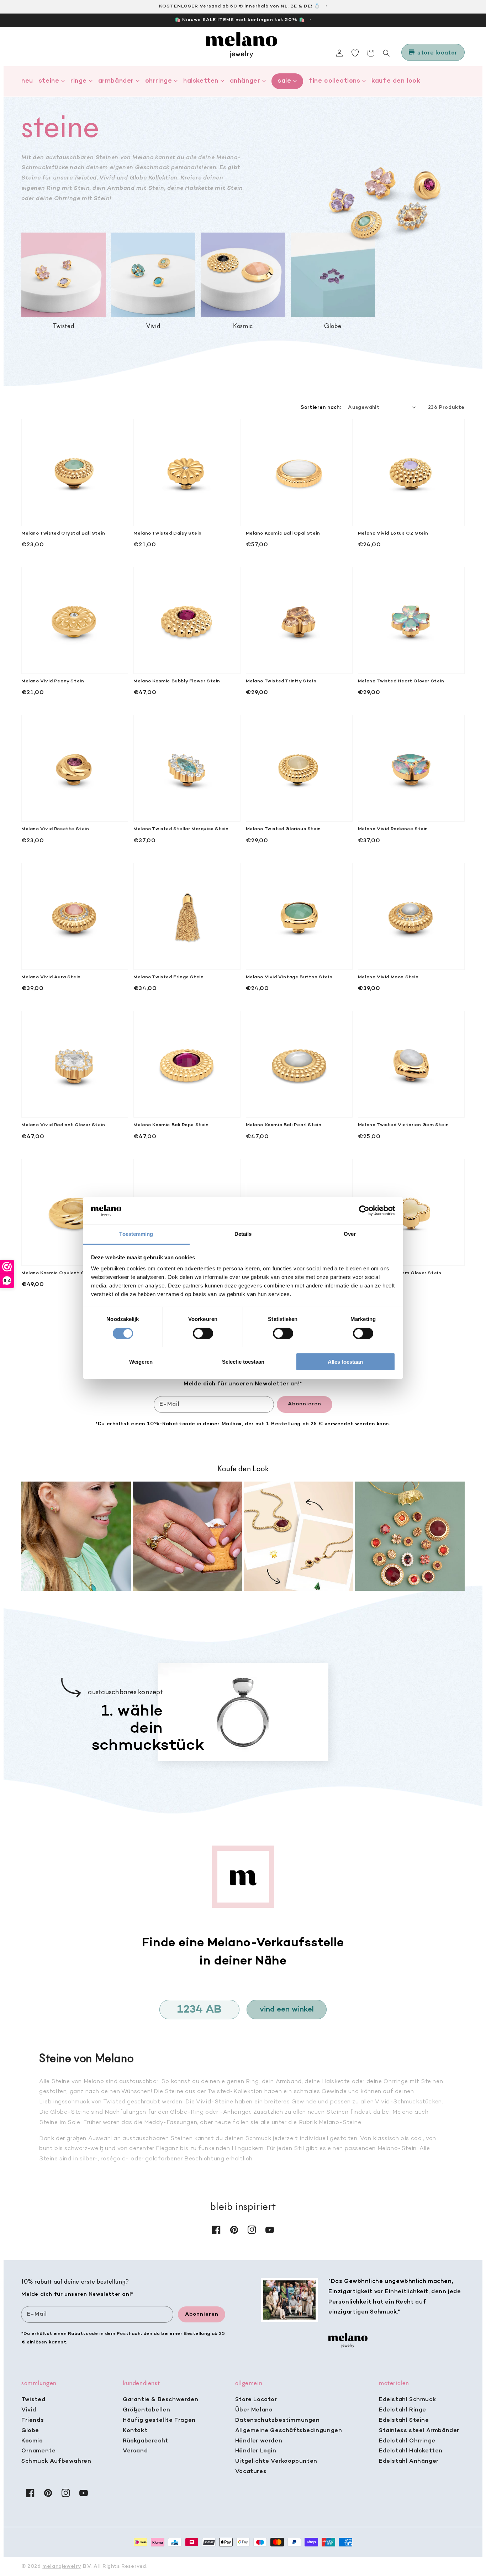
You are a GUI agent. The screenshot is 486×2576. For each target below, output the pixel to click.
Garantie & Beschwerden (160, 2400)
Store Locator (256, 2400)
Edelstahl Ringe (403, 2410)
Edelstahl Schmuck (407, 2400)
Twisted (33, 2400)
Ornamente (38, 2451)
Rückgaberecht (146, 2441)
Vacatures (251, 2472)
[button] (386, 53)
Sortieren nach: (321, 408)
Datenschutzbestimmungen (278, 2420)
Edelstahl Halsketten (411, 2451)
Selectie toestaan (243, 1362)
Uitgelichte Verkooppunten (276, 2461)
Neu (27, 81)
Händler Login (256, 2451)
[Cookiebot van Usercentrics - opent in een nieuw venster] (364, 1211)
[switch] (203, 1333)
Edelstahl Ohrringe (407, 2441)
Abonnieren (305, 1404)
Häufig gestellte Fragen (159, 2420)
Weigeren (141, 1362)
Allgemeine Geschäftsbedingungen (289, 2431)
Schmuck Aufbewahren (56, 2461)
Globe (30, 2431)
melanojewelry (62, 2567)
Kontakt (135, 2431)
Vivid (29, 2410)
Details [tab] (243, 1234)
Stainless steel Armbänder (419, 2431)
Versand (135, 2451)
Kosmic (32, 2441)
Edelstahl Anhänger (409, 2461)
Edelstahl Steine (404, 2420)
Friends (33, 2420)
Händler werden (259, 2441)
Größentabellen (146, 2410)
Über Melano (254, 2410)
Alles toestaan (345, 1362)
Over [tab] (350, 1234)
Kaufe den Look (396, 81)
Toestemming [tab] (136, 1234)
